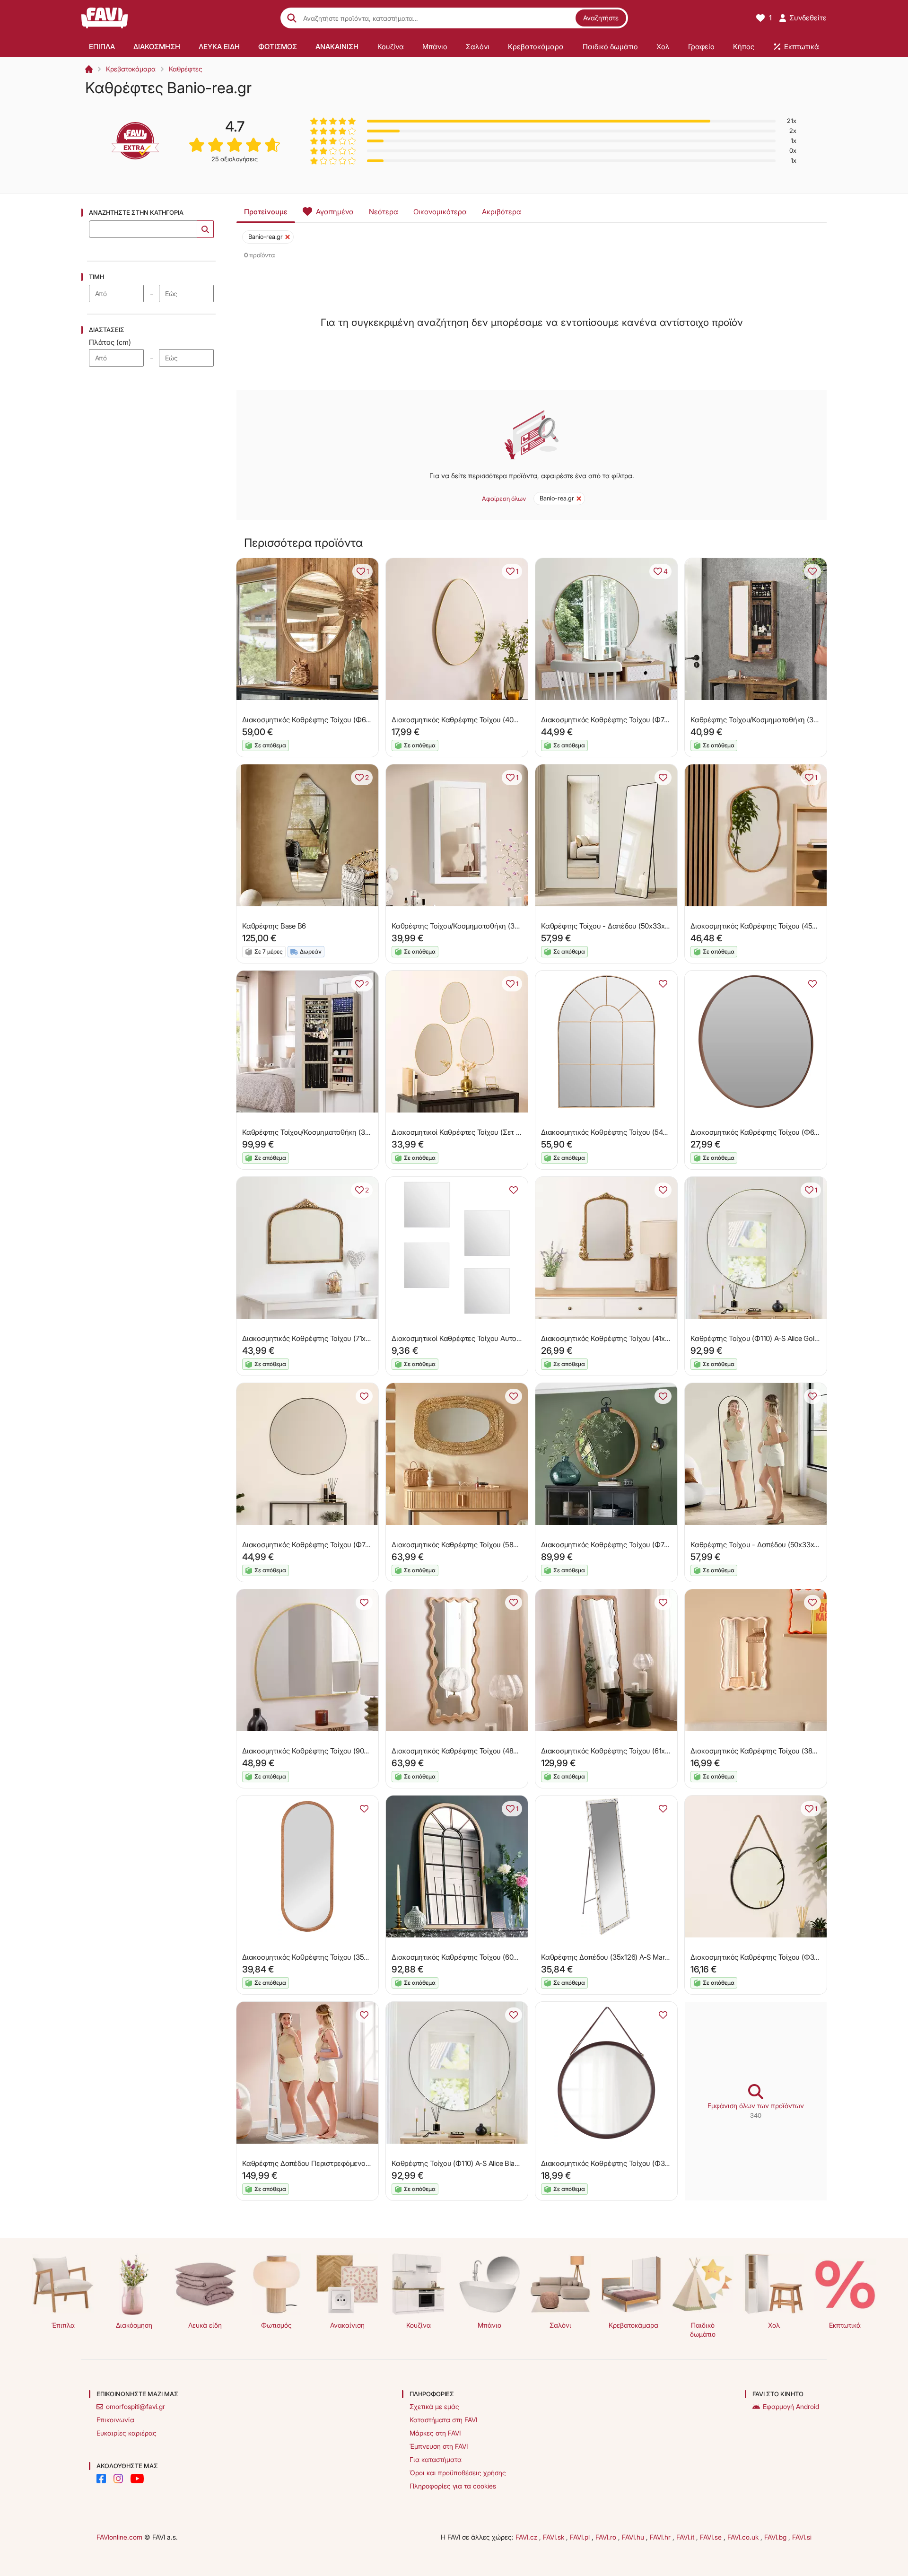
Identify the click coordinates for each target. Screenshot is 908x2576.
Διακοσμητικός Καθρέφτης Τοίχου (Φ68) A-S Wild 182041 (333, 720)
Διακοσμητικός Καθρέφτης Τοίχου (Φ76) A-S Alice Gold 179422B (644, 720)
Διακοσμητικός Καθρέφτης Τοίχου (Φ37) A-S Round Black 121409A (797, 1957)
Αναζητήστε (601, 18)
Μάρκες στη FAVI (435, 2433)
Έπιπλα (63, 2325)
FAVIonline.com (119, 2537)
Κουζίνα (419, 2325)
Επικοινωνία (115, 2420)
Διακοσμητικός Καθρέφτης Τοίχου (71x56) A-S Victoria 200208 (342, 1338)
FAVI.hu (634, 2537)
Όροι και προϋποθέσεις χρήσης (458, 2473)
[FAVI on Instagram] (118, 2479)
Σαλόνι (560, 2325)
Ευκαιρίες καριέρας (127, 2433)
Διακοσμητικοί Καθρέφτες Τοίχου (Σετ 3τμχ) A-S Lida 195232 (489, 1132)
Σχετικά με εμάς (434, 2406)
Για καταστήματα (436, 2459)
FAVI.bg (776, 2537)
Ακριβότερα (502, 212)
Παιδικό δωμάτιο (703, 2330)
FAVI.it (686, 2537)
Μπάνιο (489, 2325)
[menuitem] (102, 46)
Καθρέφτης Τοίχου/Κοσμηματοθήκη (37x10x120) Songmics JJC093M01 (355, 1132)
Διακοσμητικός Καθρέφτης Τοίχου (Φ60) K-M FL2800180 (781, 1132)
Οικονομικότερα (440, 212)
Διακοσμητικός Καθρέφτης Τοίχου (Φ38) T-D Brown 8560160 (639, 2163)
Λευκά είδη (205, 2325)
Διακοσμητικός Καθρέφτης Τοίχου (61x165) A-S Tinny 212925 (638, 1751)
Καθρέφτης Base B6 (274, 926)
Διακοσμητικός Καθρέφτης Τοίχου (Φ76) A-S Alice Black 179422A (346, 1545)
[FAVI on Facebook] (101, 2479)
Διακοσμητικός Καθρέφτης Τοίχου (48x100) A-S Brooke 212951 (492, 1751)
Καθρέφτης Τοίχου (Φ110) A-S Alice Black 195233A (471, 2163)
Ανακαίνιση (347, 2325)
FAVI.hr (661, 2537)
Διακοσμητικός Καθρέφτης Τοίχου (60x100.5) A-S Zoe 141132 (489, 1957)
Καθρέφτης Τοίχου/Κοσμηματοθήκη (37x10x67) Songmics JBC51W (498, 926)
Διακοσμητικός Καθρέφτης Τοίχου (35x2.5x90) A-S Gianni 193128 (346, 1957)
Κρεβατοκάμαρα (131, 69)
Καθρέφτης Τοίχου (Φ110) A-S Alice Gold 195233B (769, 1338)
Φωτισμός (276, 2325)
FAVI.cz (527, 2537)
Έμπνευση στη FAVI (439, 2446)
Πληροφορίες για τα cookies (453, 2486)
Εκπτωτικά (845, 2325)
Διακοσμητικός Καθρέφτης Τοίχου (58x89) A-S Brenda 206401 (491, 1545)
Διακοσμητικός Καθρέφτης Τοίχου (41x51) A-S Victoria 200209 (640, 1338)
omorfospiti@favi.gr (135, 2406)
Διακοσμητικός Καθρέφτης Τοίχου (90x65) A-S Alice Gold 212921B (347, 1751)
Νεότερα (384, 212)
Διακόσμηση (134, 2325)
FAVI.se (712, 2537)
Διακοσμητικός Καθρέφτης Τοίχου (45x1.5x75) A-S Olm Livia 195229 (799, 926)
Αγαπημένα (335, 212)
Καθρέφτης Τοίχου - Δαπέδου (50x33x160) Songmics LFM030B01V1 (649, 926)
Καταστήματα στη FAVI (443, 2420)
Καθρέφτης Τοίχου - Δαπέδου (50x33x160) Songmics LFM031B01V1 (798, 1545)
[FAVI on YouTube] (137, 2479)
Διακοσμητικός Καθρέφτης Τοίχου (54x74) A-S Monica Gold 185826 (648, 1132)
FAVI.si (802, 2537)
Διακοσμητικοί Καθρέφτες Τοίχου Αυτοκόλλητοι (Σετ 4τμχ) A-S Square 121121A (518, 1338)
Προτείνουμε (266, 212)
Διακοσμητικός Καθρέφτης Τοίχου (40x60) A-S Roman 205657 (492, 720)
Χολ (774, 2325)
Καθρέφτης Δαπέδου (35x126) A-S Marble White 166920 (630, 1957)
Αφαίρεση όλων (504, 499)
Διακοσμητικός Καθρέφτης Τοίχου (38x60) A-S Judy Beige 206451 (796, 1751)
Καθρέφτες (186, 69)
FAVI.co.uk (744, 2537)
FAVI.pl (581, 2537)
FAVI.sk (554, 2537)
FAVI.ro (607, 2537)
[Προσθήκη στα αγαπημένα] (812, 571)
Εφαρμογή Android (791, 2406)
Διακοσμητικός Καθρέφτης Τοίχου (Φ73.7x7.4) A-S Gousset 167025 (647, 1545)
